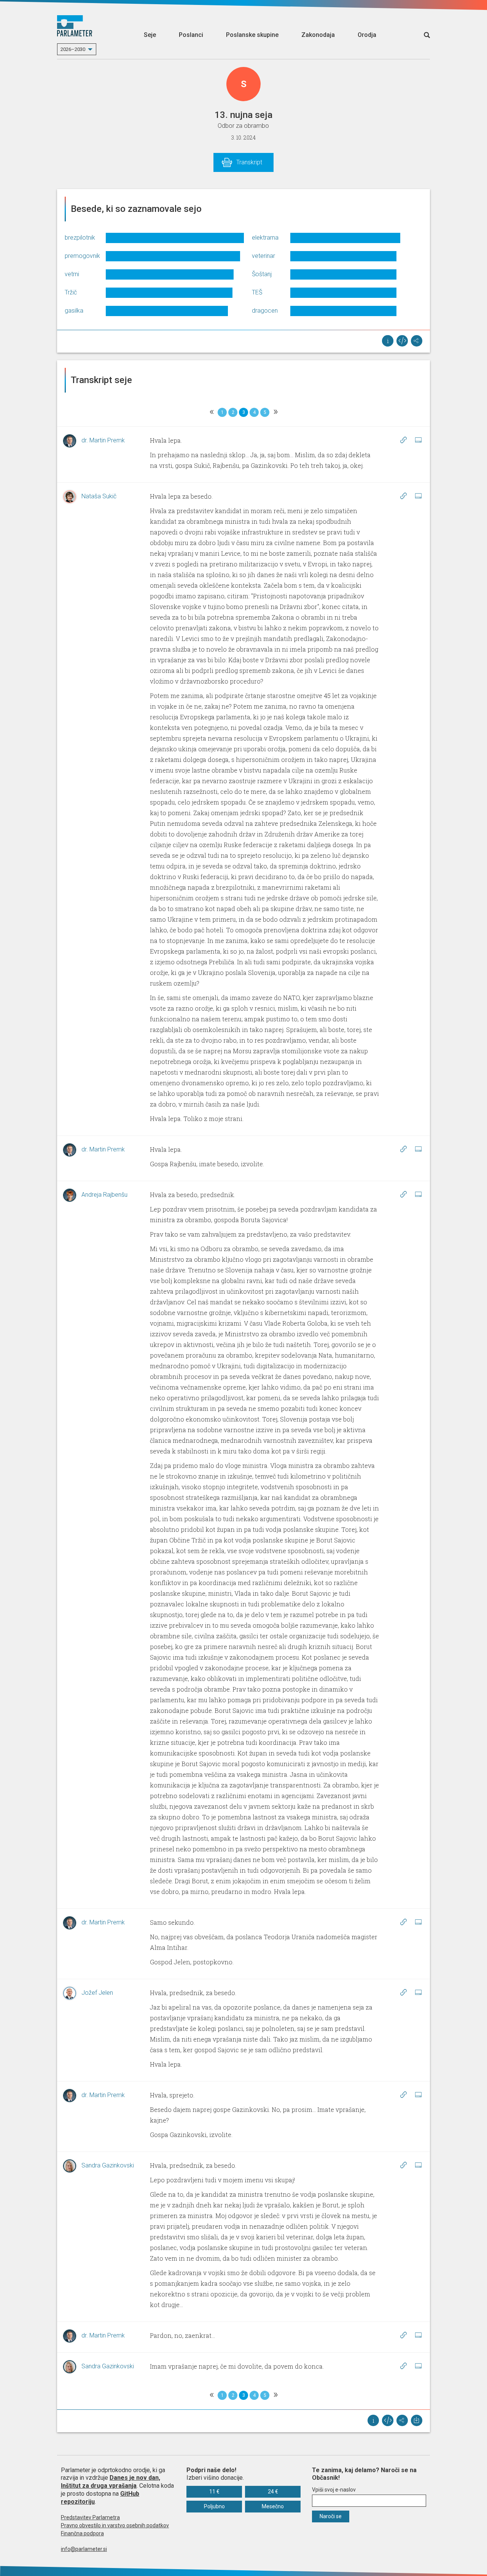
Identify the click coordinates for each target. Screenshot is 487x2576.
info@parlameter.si (84, 2549)
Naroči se (331, 2516)
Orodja (367, 35)
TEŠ (257, 292)
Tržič (71, 292)
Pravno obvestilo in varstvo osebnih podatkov (115, 2525)
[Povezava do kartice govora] (418, 440)
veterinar (263, 256)
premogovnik (82, 256)
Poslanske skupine (252, 35)
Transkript (249, 162)
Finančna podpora (82, 2533)
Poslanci (191, 35)
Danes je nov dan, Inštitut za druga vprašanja (111, 2482)
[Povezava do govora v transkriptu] (403, 440)
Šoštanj (262, 274)
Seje (150, 35)
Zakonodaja (318, 35)
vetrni (72, 274)
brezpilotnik (80, 238)
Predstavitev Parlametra (90, 2517)
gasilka (74, 311)
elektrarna (265, 238)
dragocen (265, 311)
